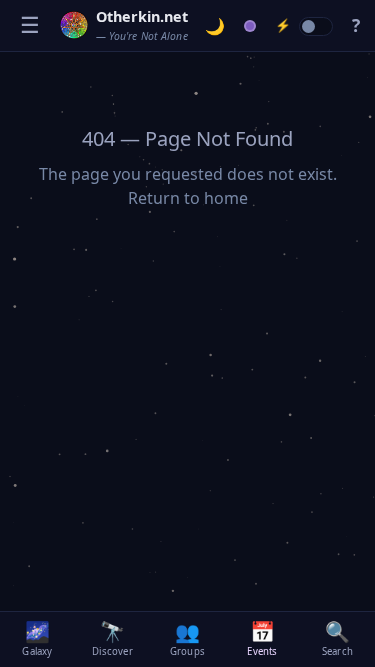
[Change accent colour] (250, 26)
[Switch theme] (215, 26)
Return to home (188, 198)
